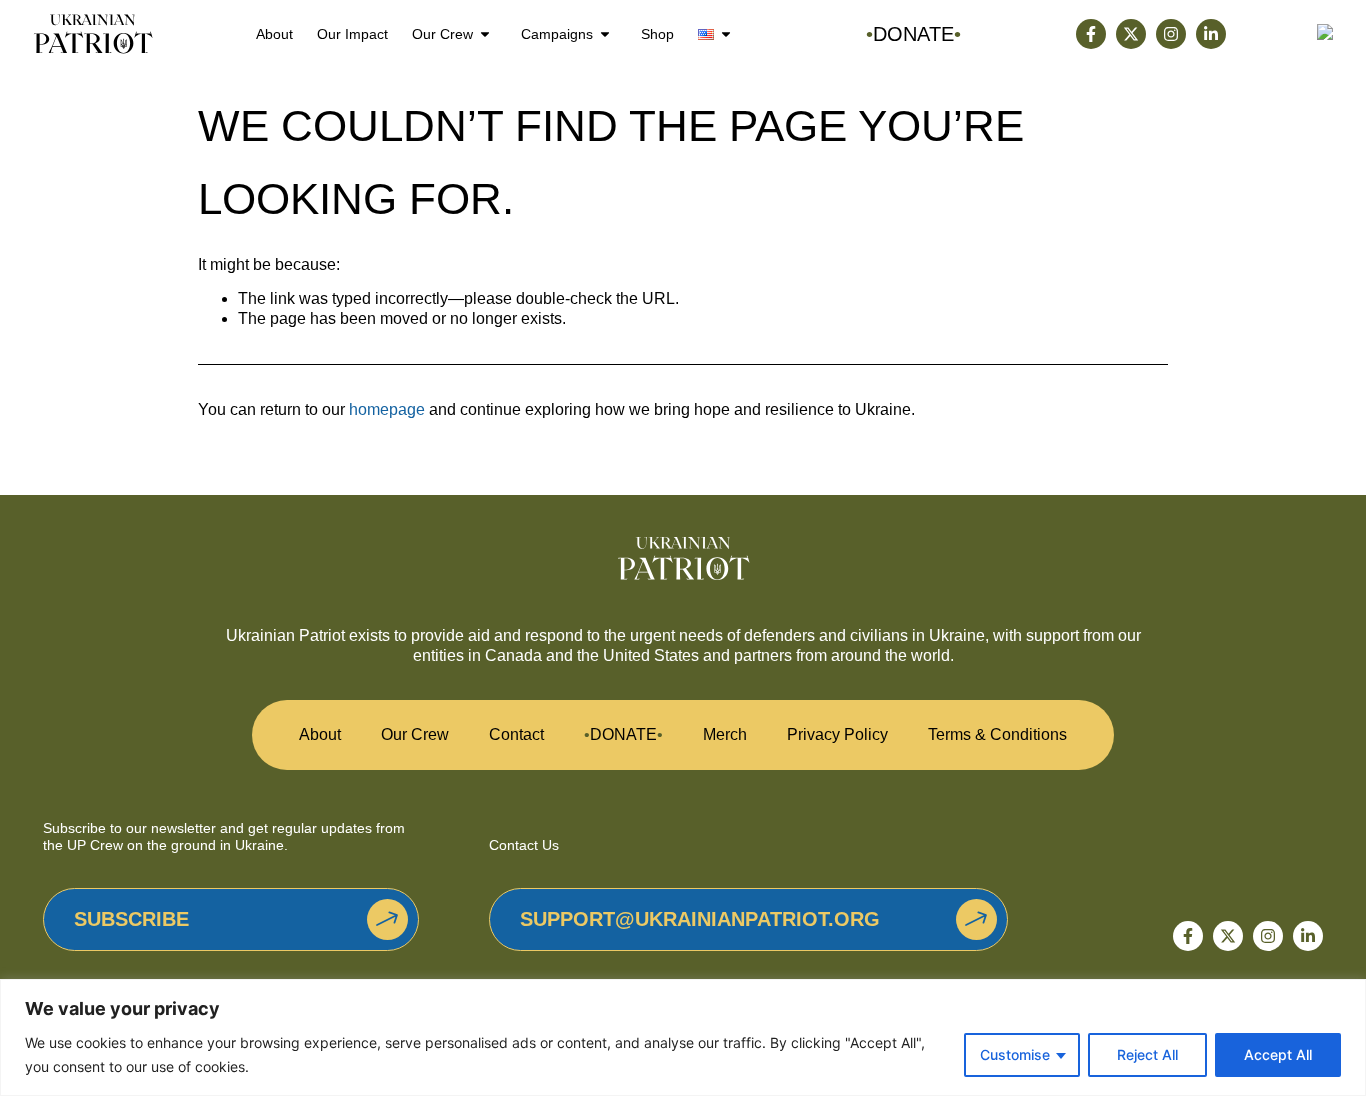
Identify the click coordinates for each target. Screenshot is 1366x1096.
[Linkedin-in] (1211, 34)
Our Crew (442, 34)
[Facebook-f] (1091, 34)
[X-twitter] (1131, 34)
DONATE (623, 734)
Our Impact (352, 34)
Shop (657, 34)
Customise (1015, 1054)
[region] (683, 1037)
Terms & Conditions (997, 734)
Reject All (1147, 1054)
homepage (387, 409)
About (274, 34)
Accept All (1278, 1054)
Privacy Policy (837, 734)
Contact (516, 734)
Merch (725, 734)
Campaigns (557, 34)
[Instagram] (1171, 34)
